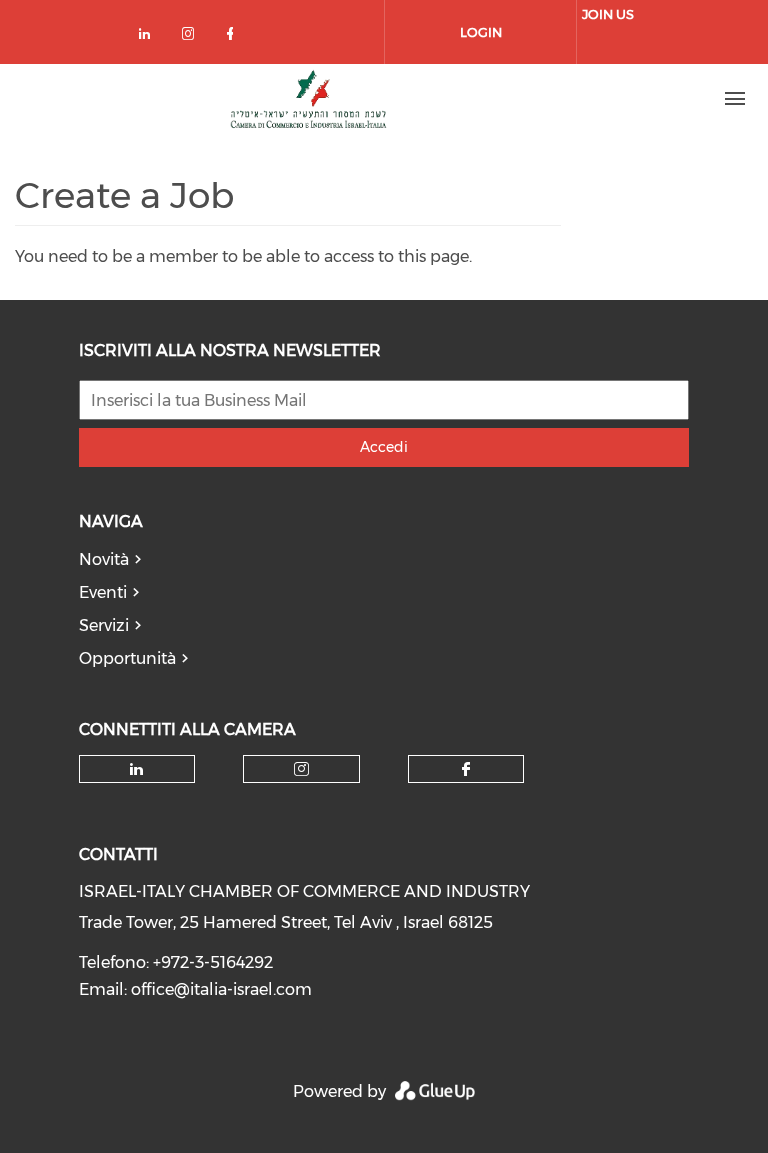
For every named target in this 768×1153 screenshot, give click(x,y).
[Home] (310, 99)
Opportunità (127, 658)
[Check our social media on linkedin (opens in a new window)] (150, 37)
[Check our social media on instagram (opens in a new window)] (192, 37)
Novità (104, 559)
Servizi (104, 625)
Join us (608, 14)
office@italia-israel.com (221, 989)
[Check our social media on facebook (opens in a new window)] (234, 37)
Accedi (384, 447)
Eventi (103, 592)
